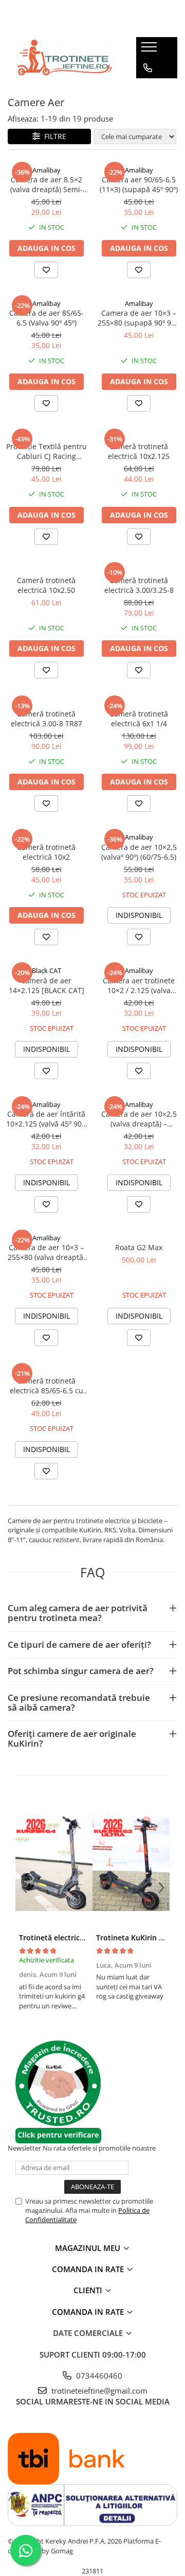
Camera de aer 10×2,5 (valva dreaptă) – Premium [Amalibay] (139, 1119)
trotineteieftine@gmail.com (98, 2391)
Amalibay (47, 170)
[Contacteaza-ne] (148, 68)
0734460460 (98, 2376)
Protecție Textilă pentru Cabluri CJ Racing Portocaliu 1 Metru (47, 451)
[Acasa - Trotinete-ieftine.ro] (64, 58)
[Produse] (150, 50)
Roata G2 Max (139, 1247)
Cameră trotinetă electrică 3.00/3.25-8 (139, 585)
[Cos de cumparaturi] (147, 89)
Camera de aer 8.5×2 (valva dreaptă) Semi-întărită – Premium (47, 184)
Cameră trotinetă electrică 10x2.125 (139, 451)
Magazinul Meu (89, 2248)
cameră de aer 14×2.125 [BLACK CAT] (47, 985)
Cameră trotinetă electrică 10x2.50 (46, 585)
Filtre (53, 136)
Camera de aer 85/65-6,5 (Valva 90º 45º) (47, 318)
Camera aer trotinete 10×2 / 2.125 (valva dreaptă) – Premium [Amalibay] (139, 985)
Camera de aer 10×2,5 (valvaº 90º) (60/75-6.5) (139, 852)
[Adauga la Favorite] (46, 270)
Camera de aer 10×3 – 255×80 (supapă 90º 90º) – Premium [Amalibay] (139, 318)
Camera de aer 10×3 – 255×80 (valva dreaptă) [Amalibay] (47, 1252)
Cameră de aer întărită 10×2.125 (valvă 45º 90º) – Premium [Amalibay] (46, 1119)
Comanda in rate (89, 2269)
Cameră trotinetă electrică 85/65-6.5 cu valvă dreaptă (47, 1386)
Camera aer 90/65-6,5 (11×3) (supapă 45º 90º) (139, 184)
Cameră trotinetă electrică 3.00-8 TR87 (47, 719)
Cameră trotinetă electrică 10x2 (46, 852)
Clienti (89, 2290)
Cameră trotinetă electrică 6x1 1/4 (139, 719)
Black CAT (47, 970)
